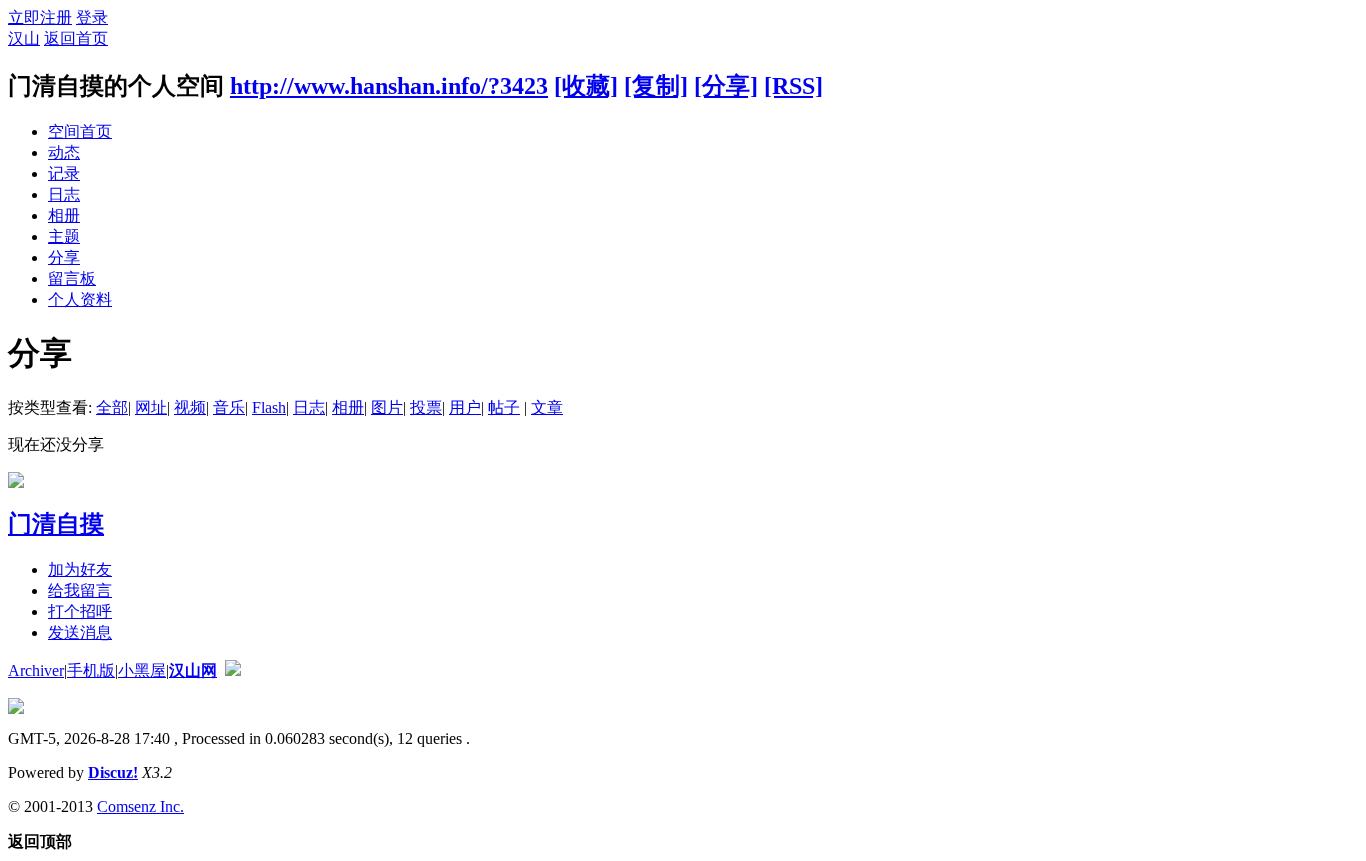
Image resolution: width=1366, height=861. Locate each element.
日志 (64, 194)
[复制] (656, 86)
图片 (387, 407)
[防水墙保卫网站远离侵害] (233, 670)
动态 (64, 152)
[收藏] (586, 86)
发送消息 (80, 632)
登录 (92, 17)
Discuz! (113, 772)
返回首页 (76, 38)
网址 (151, 407)
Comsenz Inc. (140, 806)
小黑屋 (142, 670)
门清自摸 (56, 524)
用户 (465, 407)
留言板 (72, 278)
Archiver (36, 670)
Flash (269, 407)
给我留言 (80, 590)
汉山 (24, 38)
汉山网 (193, 670)
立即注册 (40, 17)
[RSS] (793, 86)
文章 (547, 407)
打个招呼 (80, 611)
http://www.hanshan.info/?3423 (389, 86)
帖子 (504, 407)
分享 (64, 257)
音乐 (229, 407)
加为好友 (80, 569)
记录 (64, 173)
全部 (112, 407)
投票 (426, 407)
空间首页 (80, 131)
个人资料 (80, 299)
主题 (64, 236)
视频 (190, 407)
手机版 (91, 670)
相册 (64, 215)
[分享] (726, 86)
